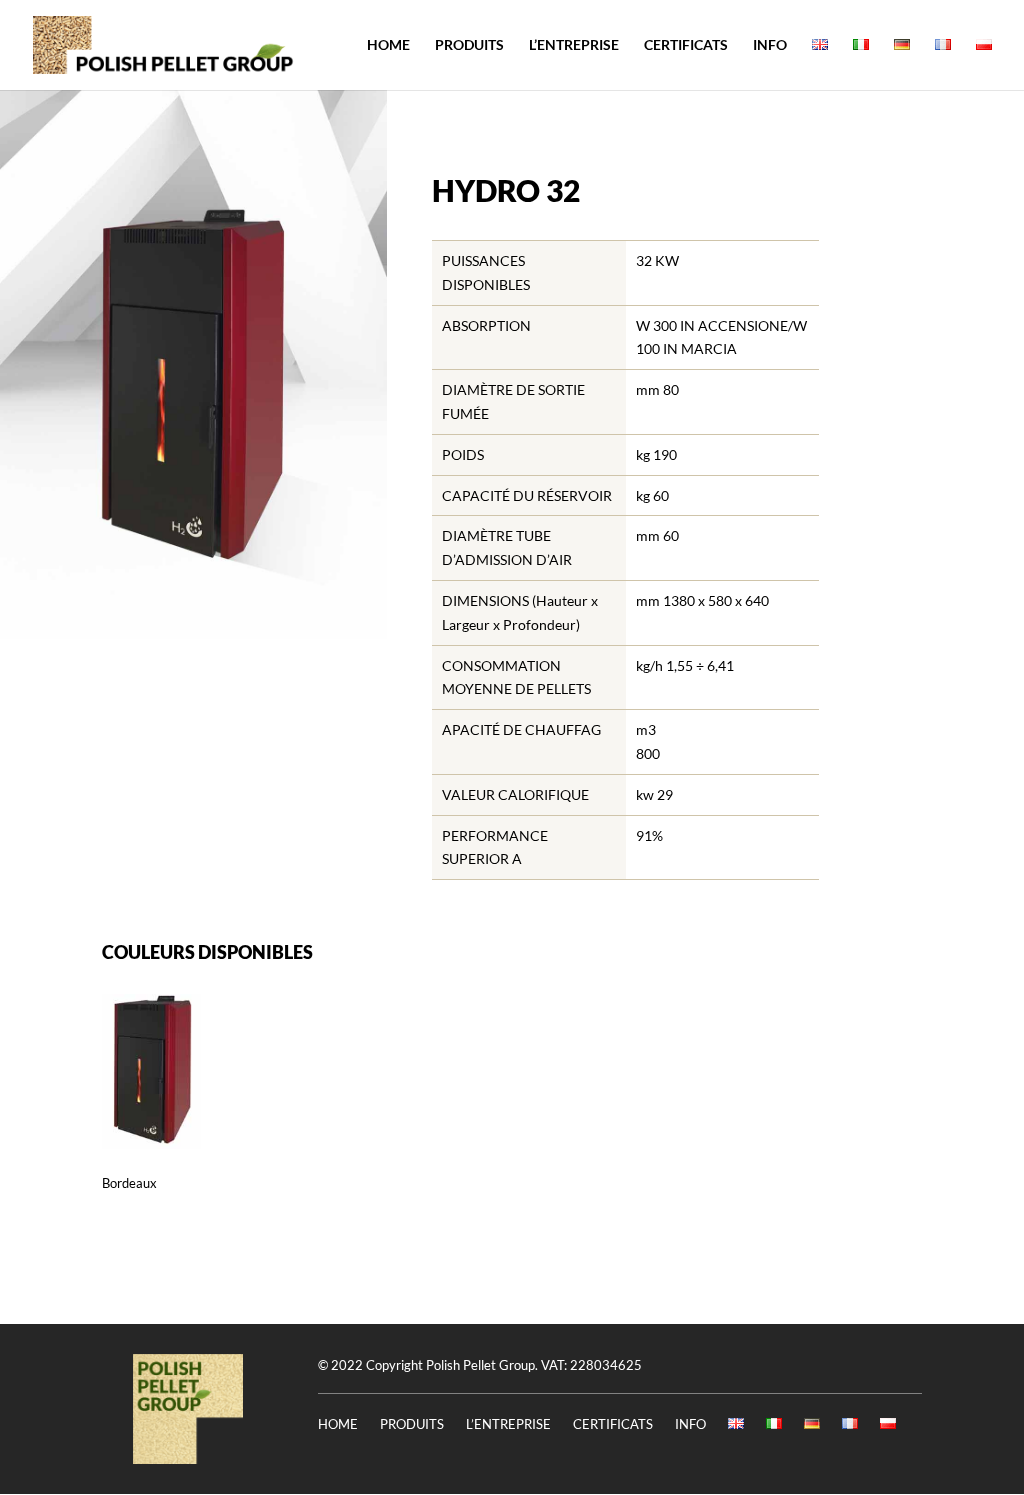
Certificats (686, 45)
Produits (469, 45)
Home (388, 45)
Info (770, 45)
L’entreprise (574, 45)
